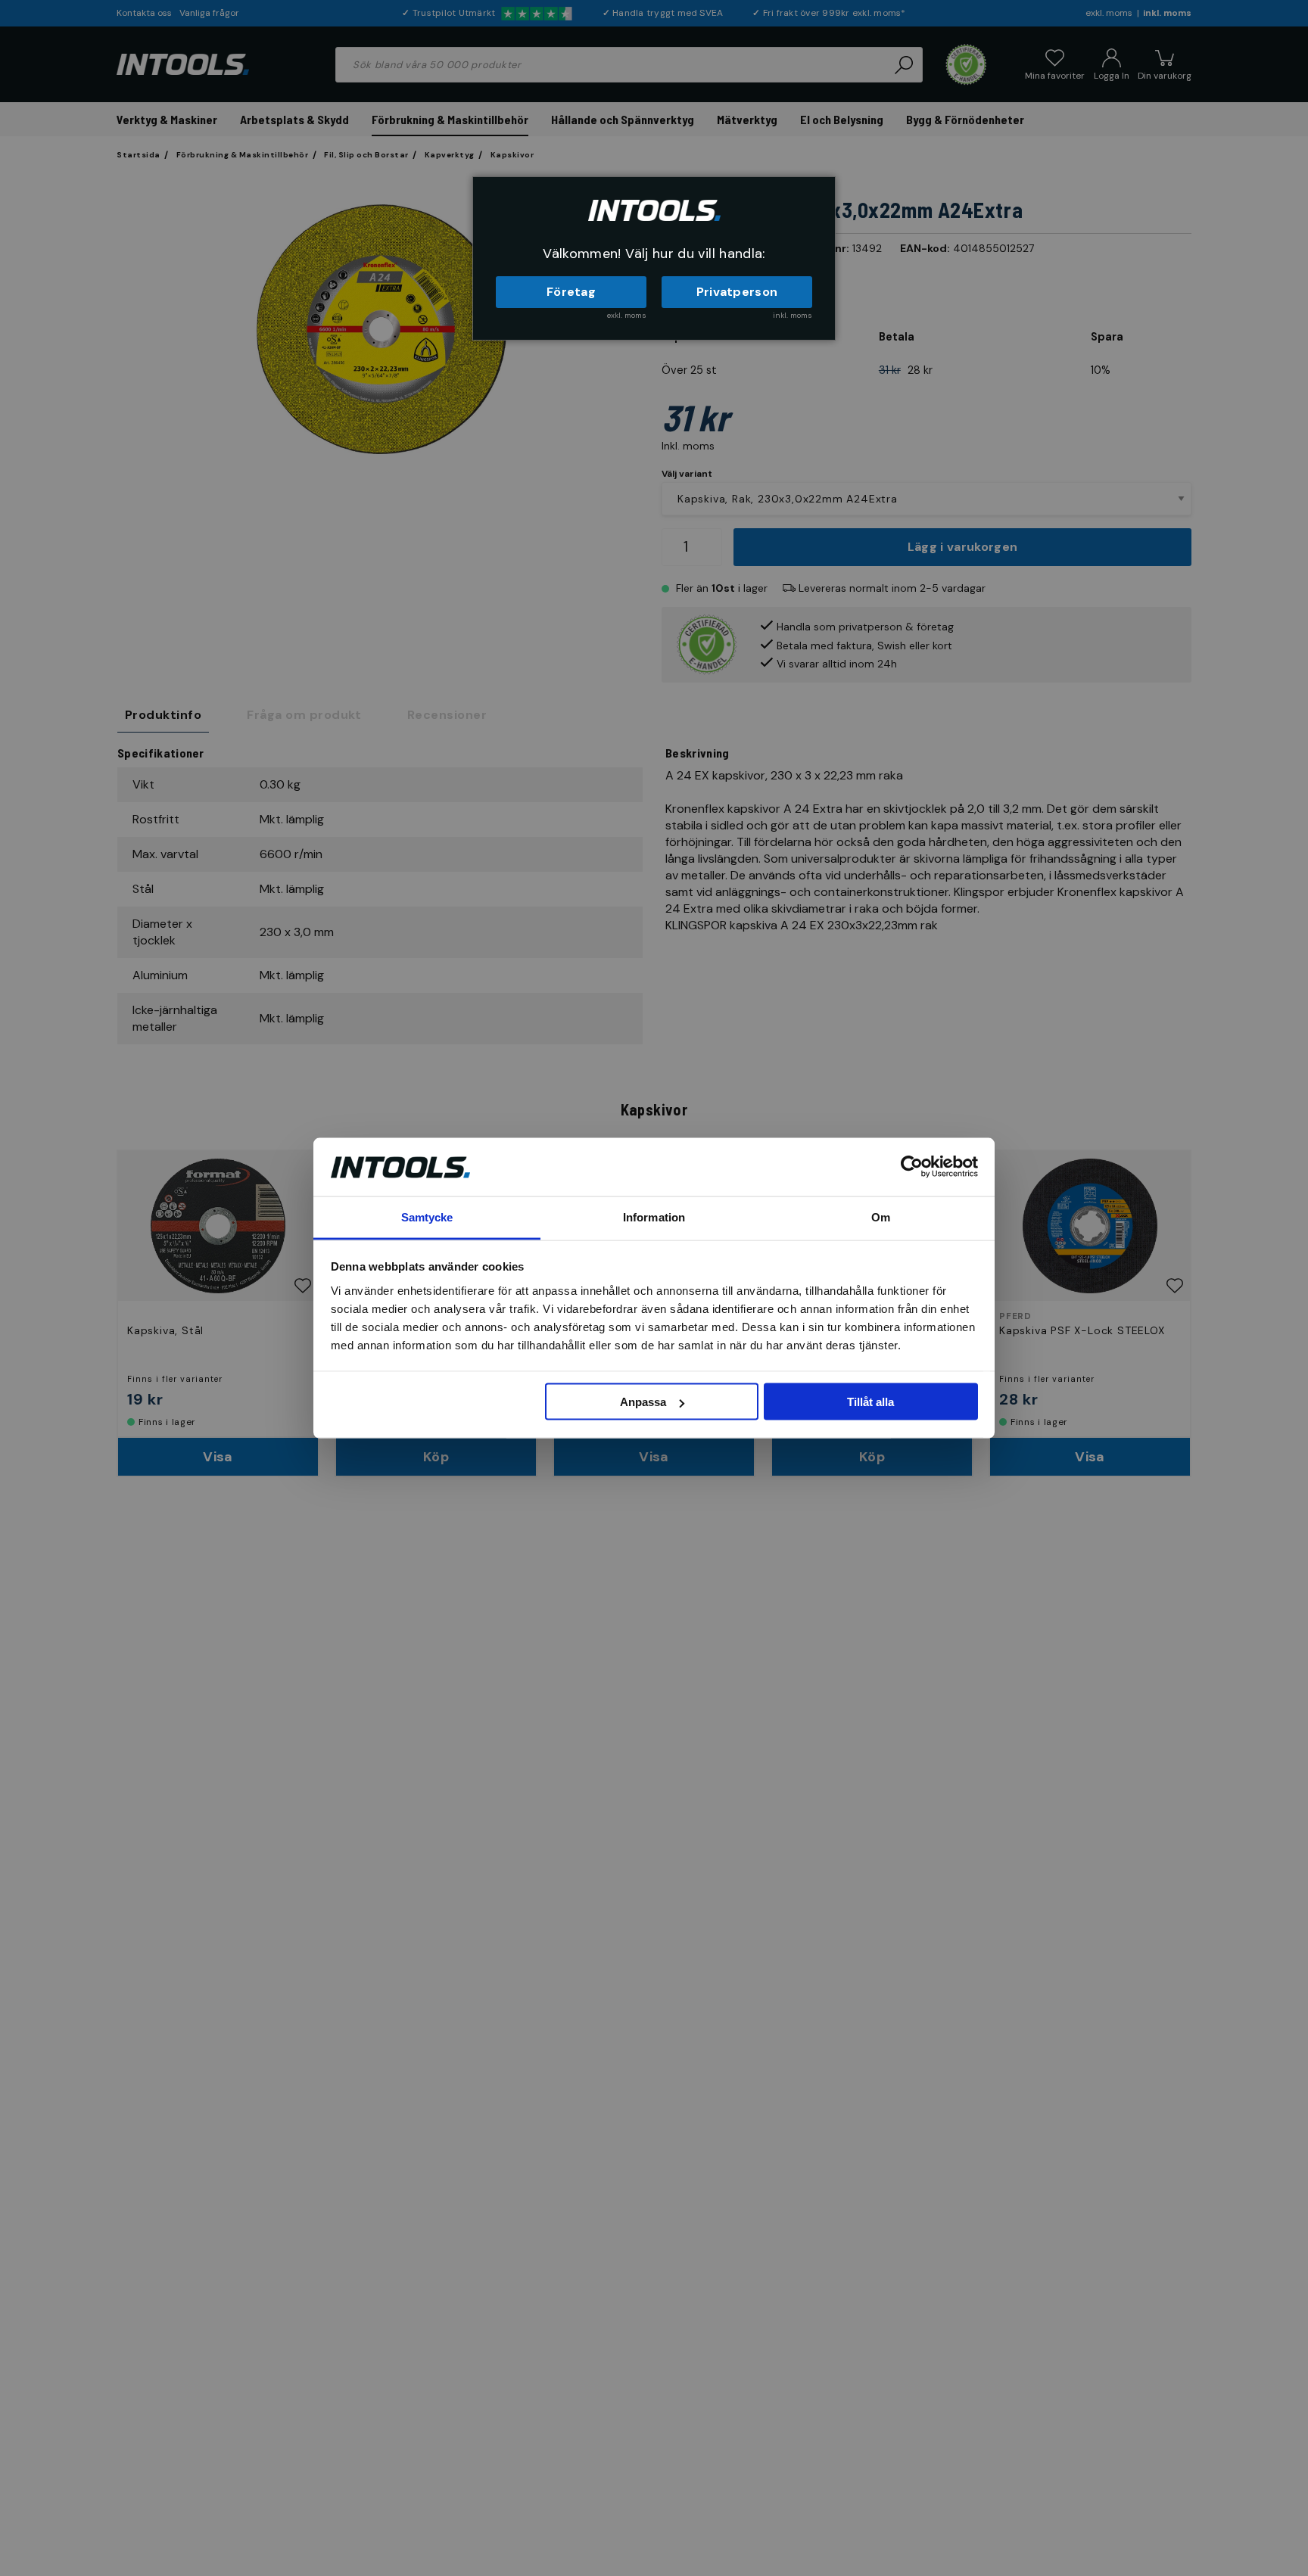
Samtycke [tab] (427, 1216)
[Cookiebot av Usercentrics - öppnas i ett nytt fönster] (912, 1167)
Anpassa (643, 1402)
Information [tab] (654, 1216)
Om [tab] (881, 1216)
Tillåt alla (870, 1402)
